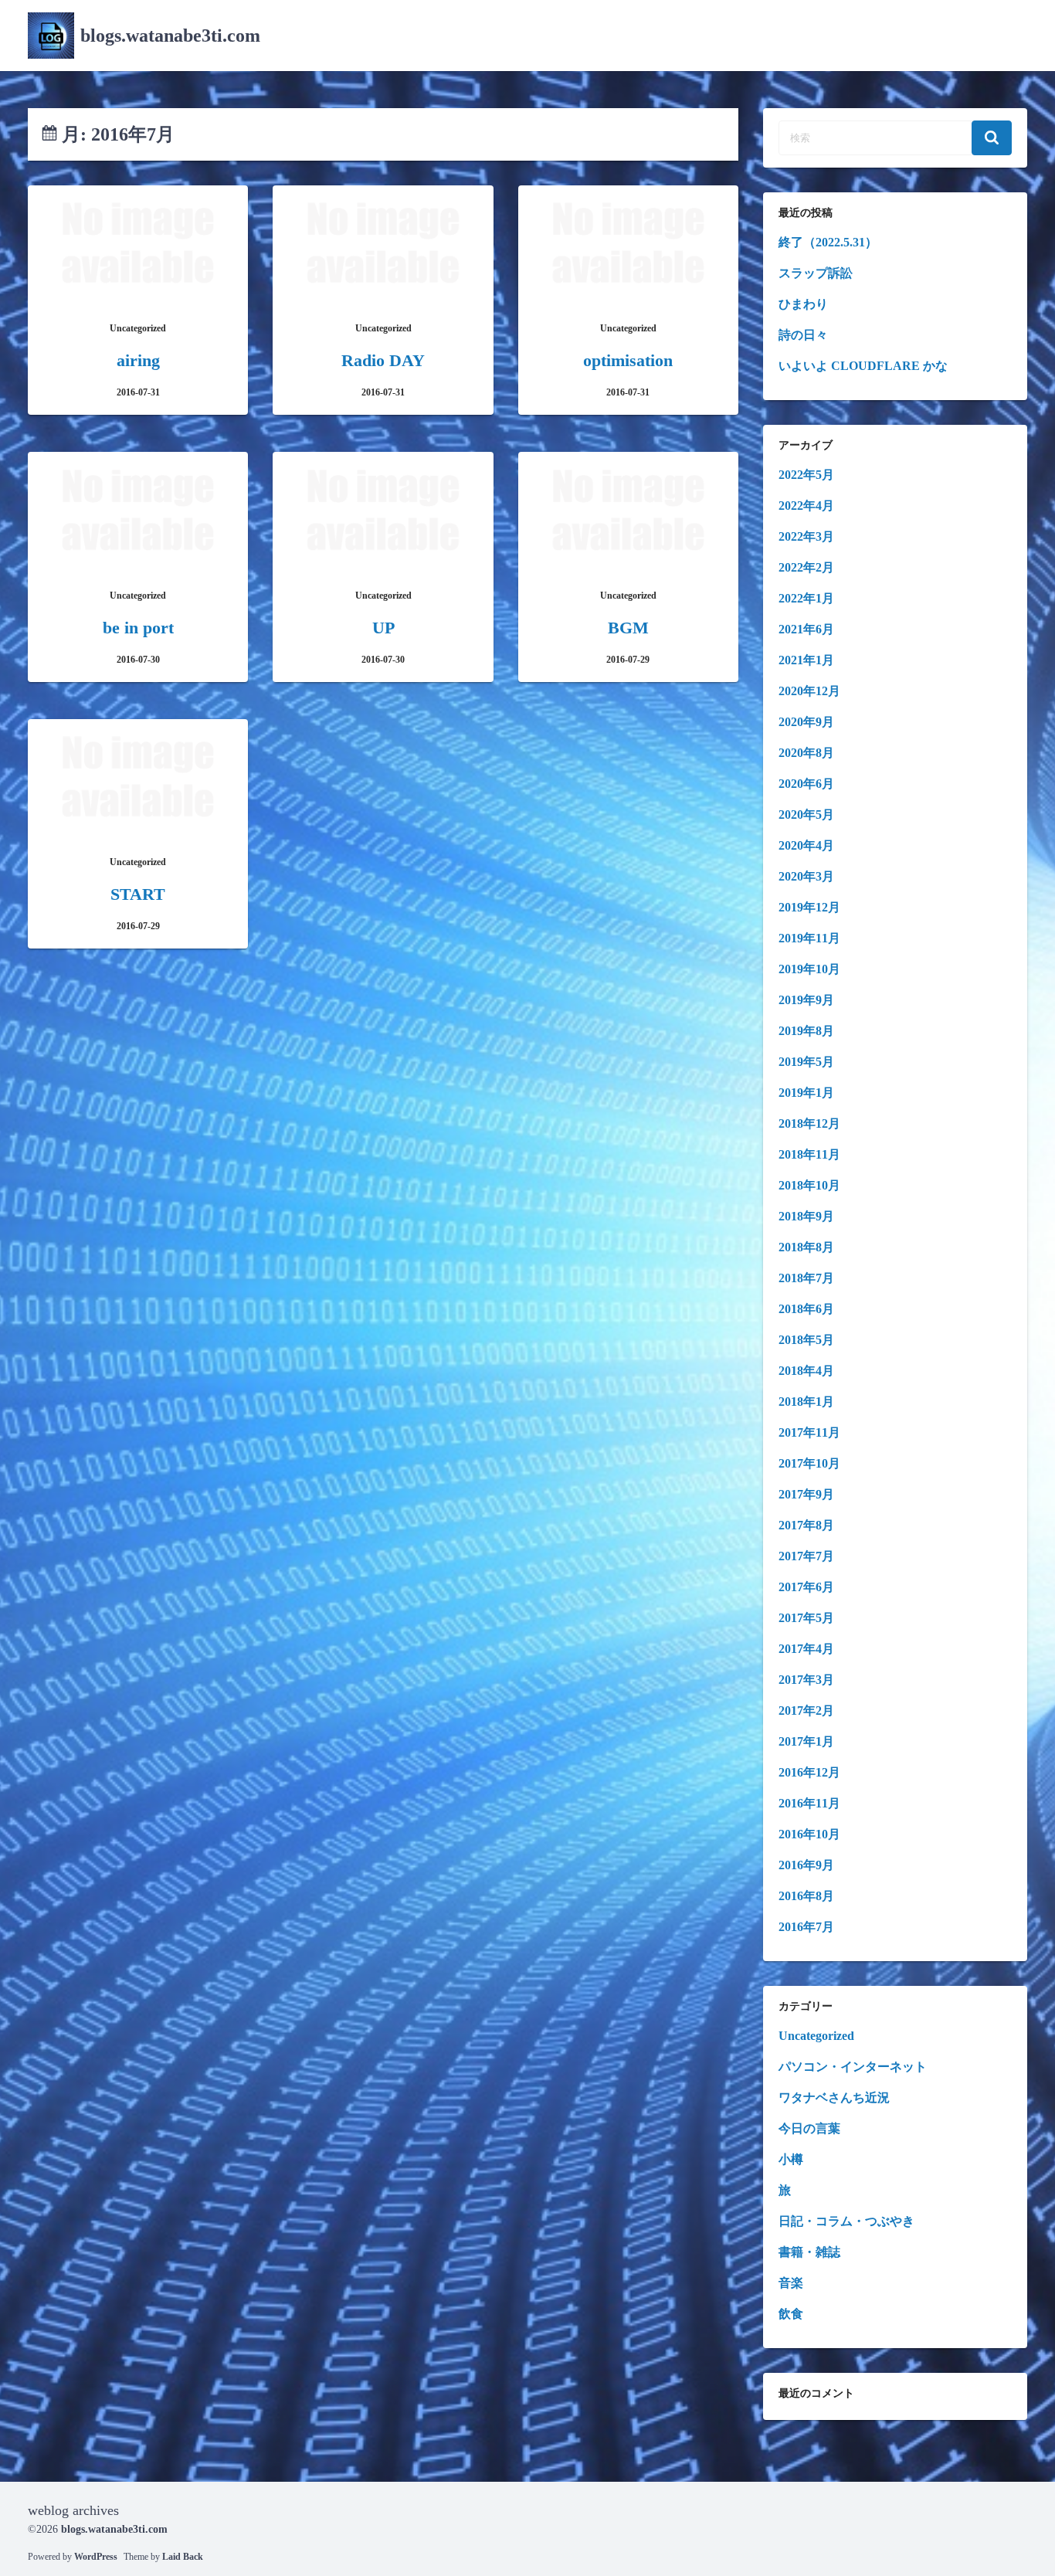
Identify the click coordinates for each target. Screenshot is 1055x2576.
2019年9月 (806, 1000)
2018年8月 (806, 1247)
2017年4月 (806, 1649)
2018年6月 (806, 1309)
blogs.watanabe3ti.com (170, 36)
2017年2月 (806, 1711)
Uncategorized (816, 2036)
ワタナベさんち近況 (834, 2097)
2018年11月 (809, 1154)
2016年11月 (809, 1803)
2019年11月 (809, 938)
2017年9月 (806, 1494)
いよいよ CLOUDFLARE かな (863, 366)
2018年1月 (806, 1402)
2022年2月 (806, 567)
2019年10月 (809, 969)
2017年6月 (806, 1587)
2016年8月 (806, 1896)
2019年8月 (806, 1031)
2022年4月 (806, 506)
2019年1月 (806, 1093)
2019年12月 (809, 907)
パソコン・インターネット (853, 2067)
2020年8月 (806, 753)
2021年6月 (806, 629)
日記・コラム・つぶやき (846, 2221)
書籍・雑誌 (809, 2252)
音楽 (791, 2283)
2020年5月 (806, 815)
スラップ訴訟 (816, 273)
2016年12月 (809, 1772)
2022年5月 (806, 475)
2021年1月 (806, 660)
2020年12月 (809, 691)
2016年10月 (809, 1834)
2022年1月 (806, 598)
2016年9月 (806, 1865)
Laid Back (183, 2557)
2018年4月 (806, 1371)
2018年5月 (806, 1340)
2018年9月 (806, 1216)
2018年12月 (809, 1123)
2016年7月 (806, 1927)
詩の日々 (803, 335)
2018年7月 (806, 1278)
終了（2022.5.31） (828, 242)
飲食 (791, 2314)
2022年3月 (806, 536)
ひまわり (803, 304)
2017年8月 (806, 1525)
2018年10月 (809, 1185)
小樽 (791, 2159)
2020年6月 (806, 784)
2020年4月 (806, 845)
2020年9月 (806, 722)
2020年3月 (806, 876)
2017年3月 (806, 1680)
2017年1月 (806, 1741)
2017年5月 (806, 1618)
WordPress (96, 2557)
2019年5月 (806, 1062)
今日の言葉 (809, 2128)
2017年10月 (809, 1463)
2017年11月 (809, 1432)
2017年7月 (806, 1556)
